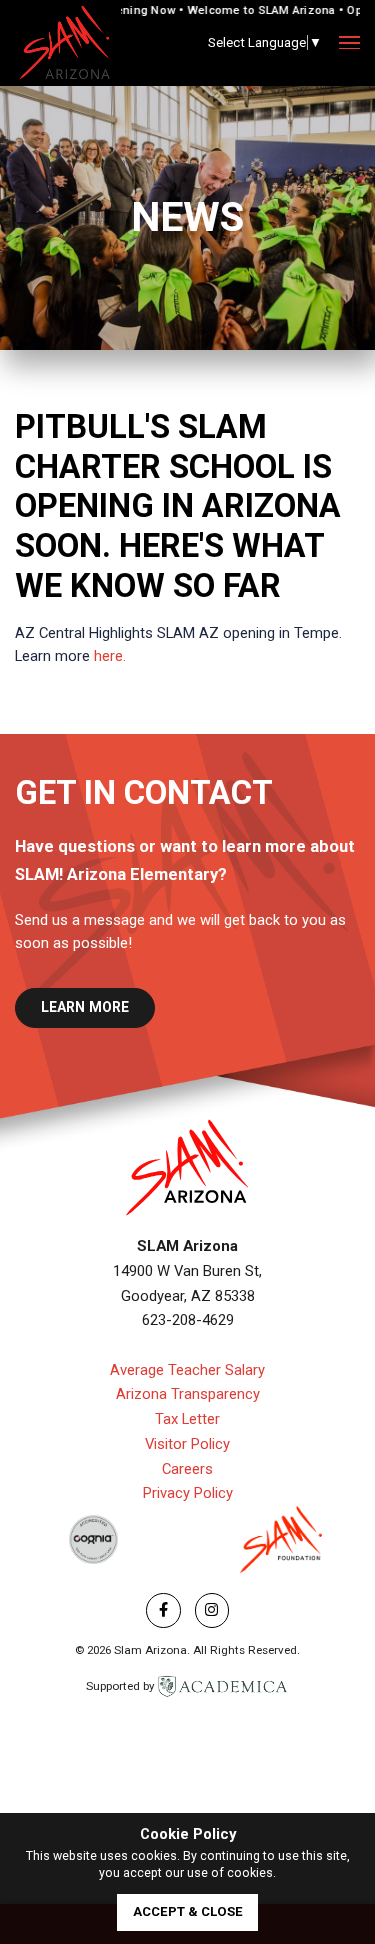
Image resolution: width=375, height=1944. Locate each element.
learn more (85, 1007)
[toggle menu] (349, 43)
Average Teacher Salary (187, 1370)
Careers (187, 1469)
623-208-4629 (188, 1320)
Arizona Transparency (188, 1394)
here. (110, 656)
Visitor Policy (187, 1444)
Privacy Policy (188, 1493)
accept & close (188, 1911)
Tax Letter (187, 1419)
